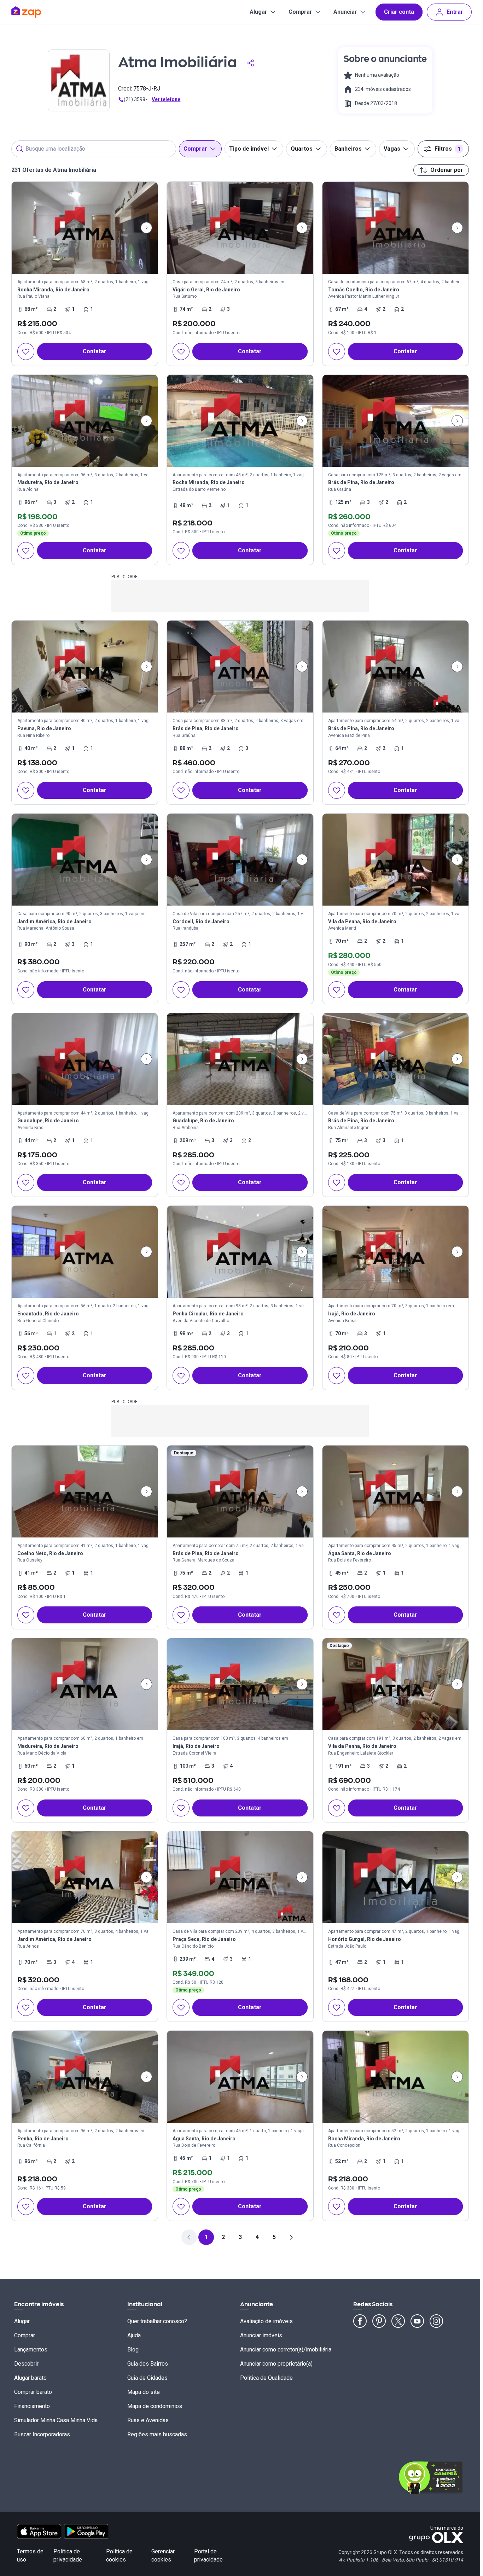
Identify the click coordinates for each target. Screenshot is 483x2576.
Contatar (95, 351)
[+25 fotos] (240, 228)
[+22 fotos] (395, 228)
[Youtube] (417, 2321)
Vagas (392, 149)
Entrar (455, 12)
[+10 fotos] (240, 1059)
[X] (398, 2321)
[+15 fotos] (85, 228)
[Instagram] (436, 2321)
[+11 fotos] (85, 421)
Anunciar (345, 12)
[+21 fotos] (395, 421)
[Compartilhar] (251, 63)
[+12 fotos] (85, 667)
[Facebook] (360, 2321)
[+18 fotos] (395, 667)
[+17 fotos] (85, 860)
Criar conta (399, 12)
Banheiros (348, 149)
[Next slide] (146, 228)
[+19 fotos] (240, 1684)
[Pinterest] (379, 2321)
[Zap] (37, 12)
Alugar (258, 12)
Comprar (300, 12)
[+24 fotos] (395, 860)
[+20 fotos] (85, 1252)
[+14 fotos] (395, 2077)
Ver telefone (166, 99)
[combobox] (94, 149)
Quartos (302, 149)
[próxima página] (291, 2237)
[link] (85, 274)
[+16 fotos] (395, 1059)
